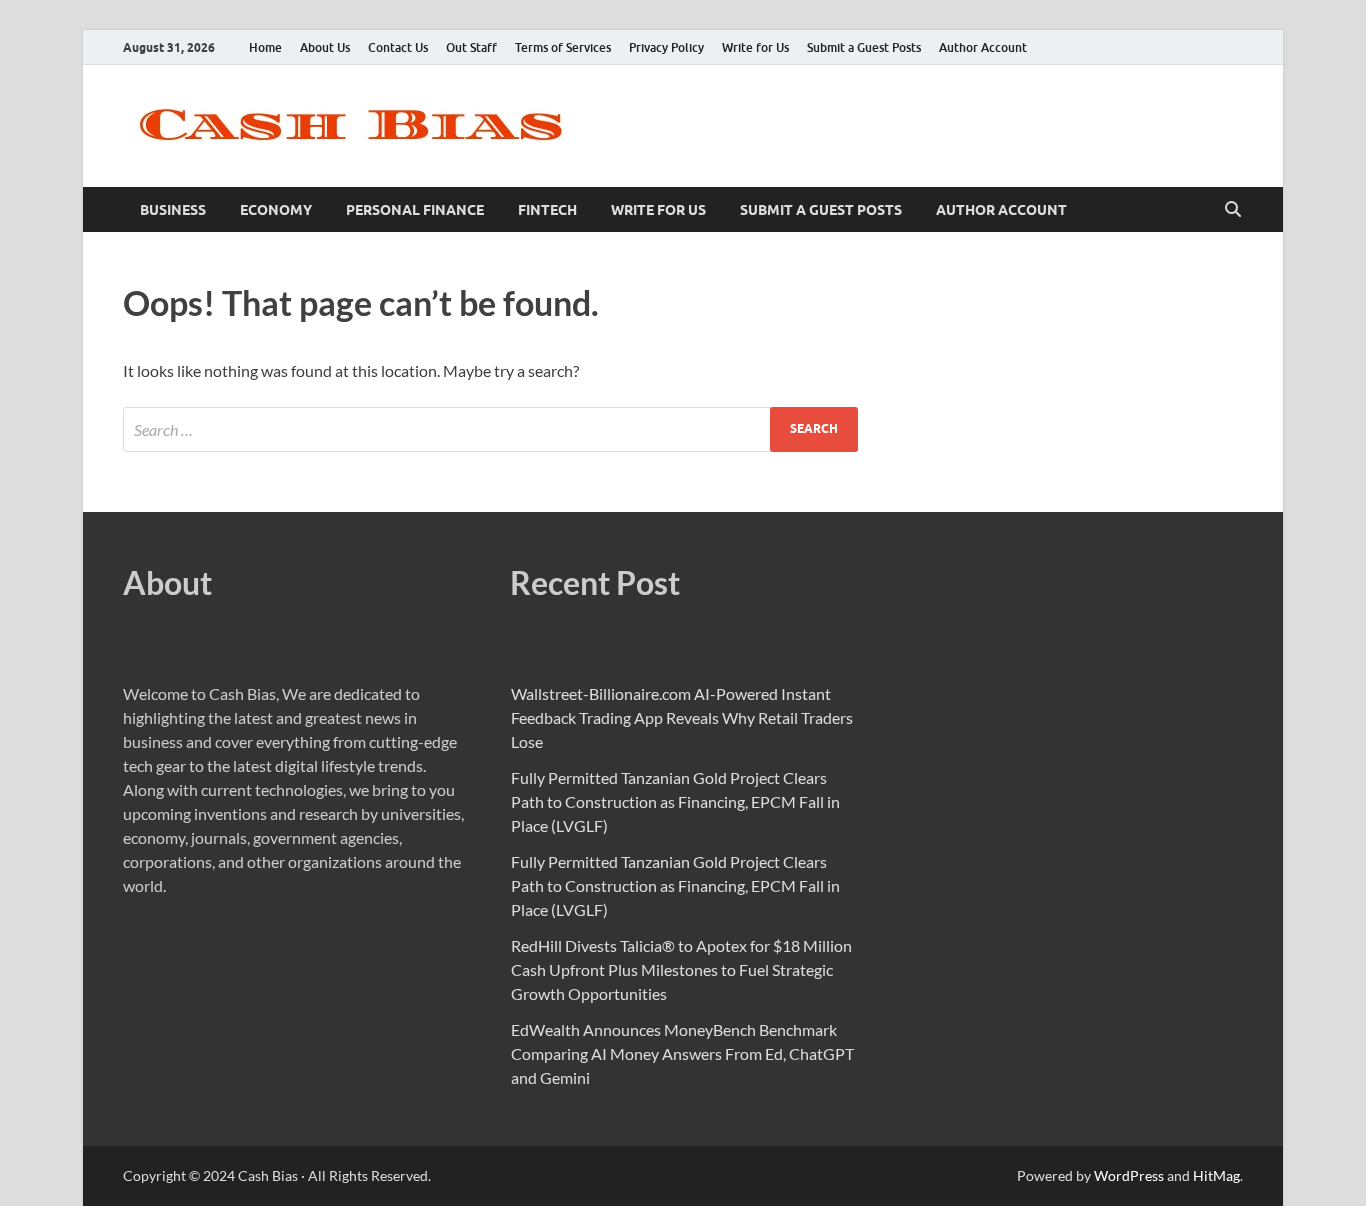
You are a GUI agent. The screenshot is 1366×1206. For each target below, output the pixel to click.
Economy (276, 210)
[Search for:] (490, 429)
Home (265, 47)
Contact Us (398, 47)
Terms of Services (563, 47)
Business (173, 210)
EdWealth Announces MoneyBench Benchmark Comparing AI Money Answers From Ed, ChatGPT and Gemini (682, 1053)
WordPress (1129, 1175)
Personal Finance (415, 210)
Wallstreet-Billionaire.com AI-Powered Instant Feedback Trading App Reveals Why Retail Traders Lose (682, 717)
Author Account (983, 47)
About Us (325, 47)
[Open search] (1233, 210)
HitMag (1216, 1175)
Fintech (547, 210)
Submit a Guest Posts (864, 47)
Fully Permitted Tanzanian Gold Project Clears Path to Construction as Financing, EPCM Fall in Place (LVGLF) (675, 801)
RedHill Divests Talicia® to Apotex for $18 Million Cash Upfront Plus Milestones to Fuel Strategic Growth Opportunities (681, 969)
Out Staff (471, 47)
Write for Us (755, 47)
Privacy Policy (666, 47)
